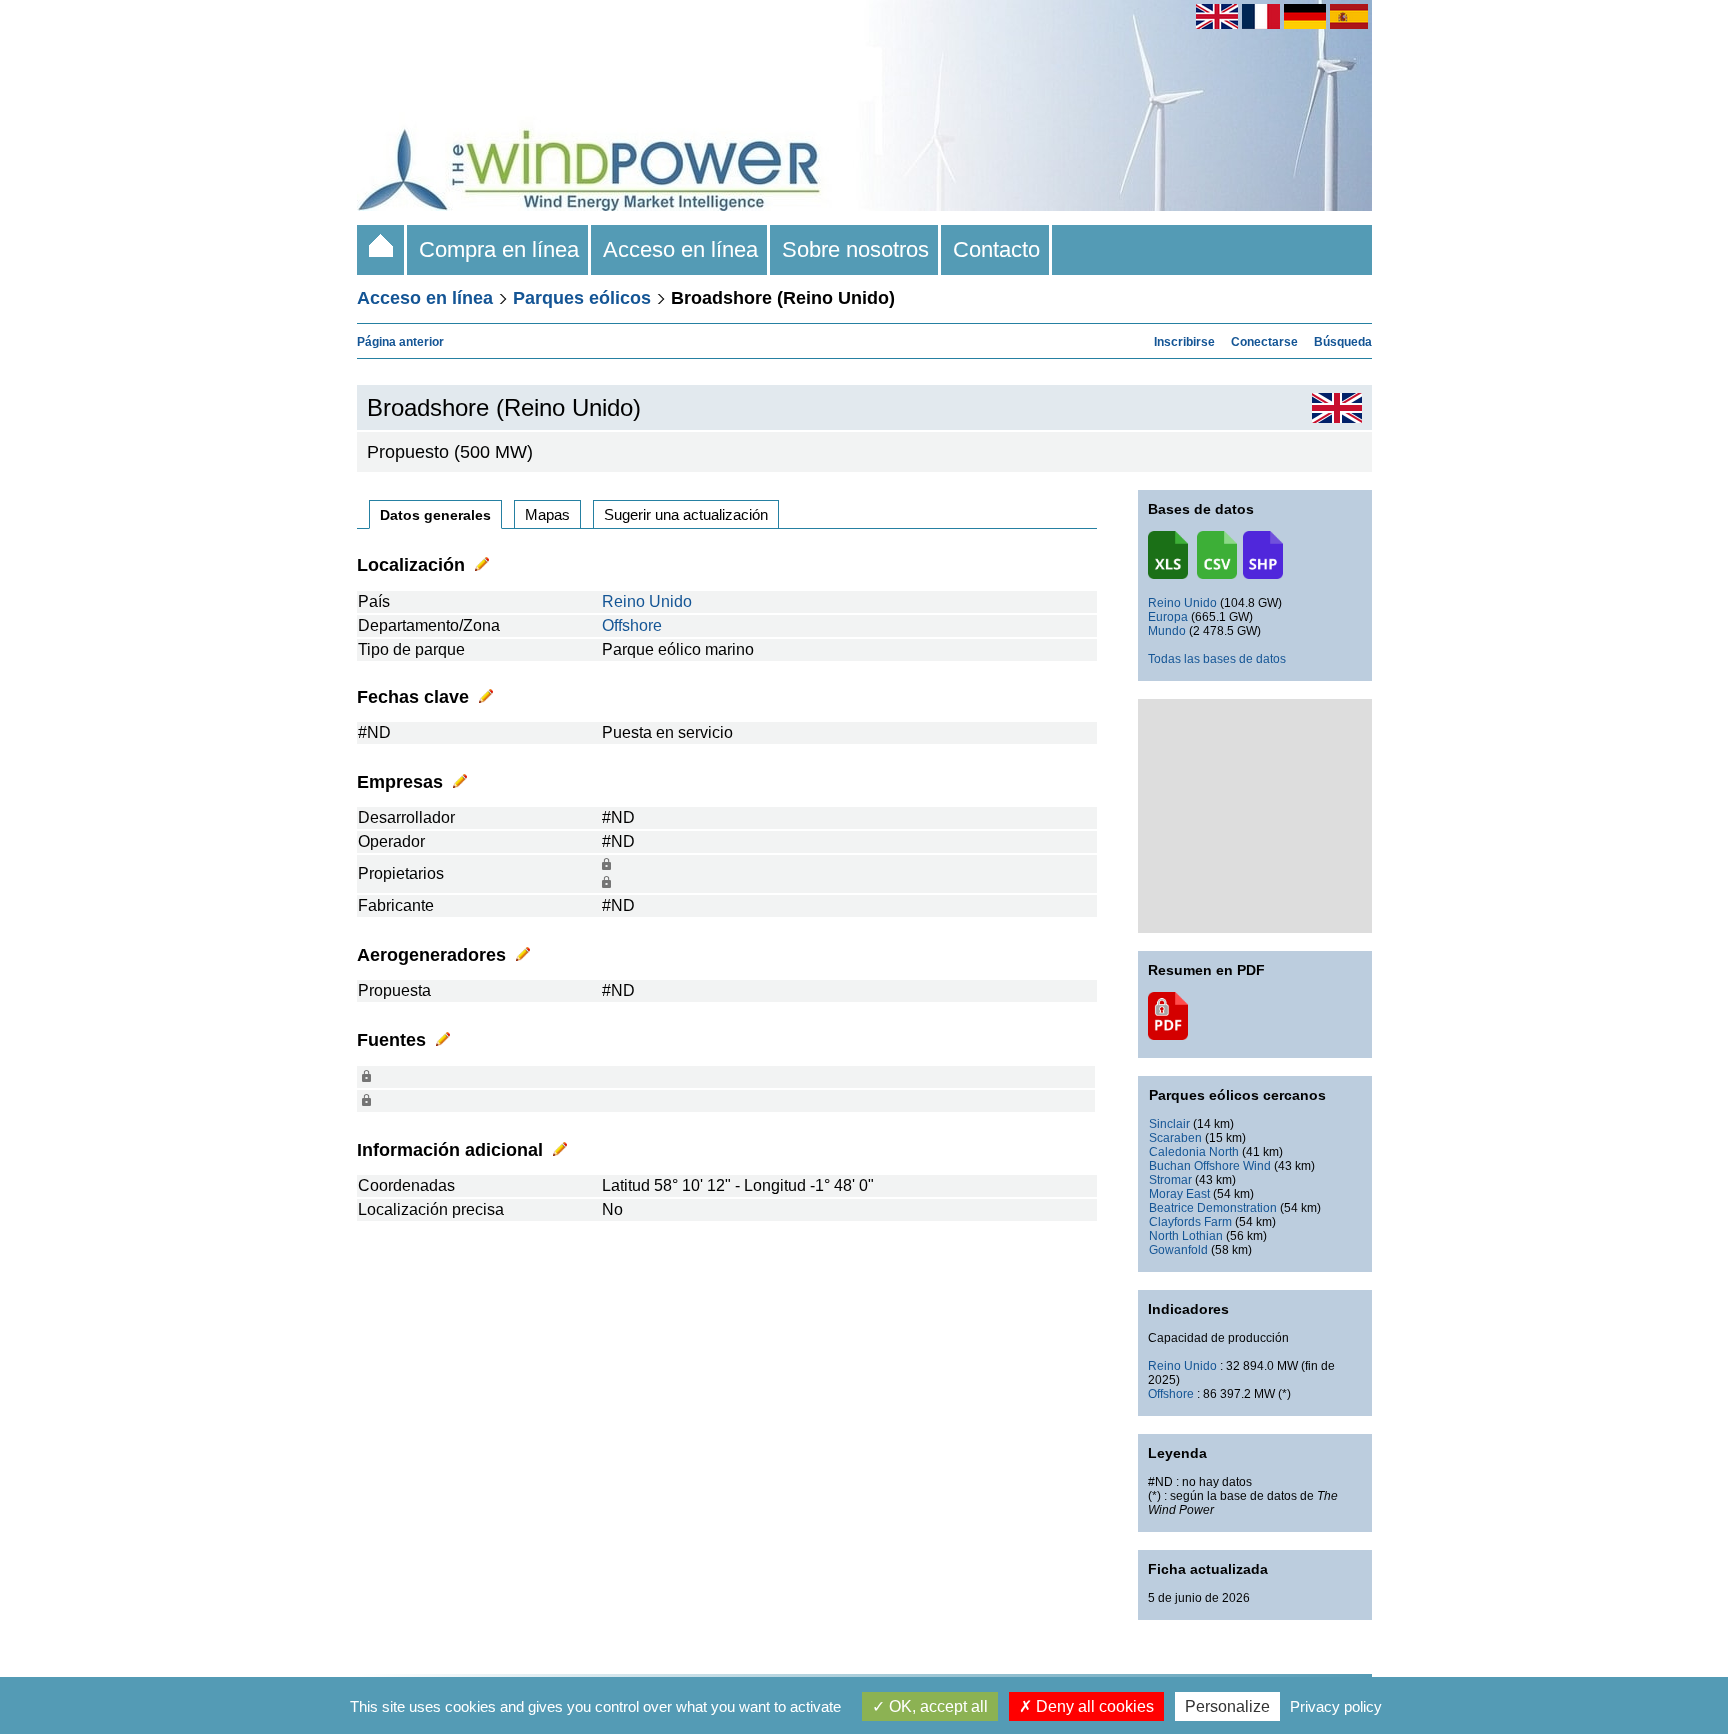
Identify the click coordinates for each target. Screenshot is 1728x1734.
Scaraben (1175, 1138)
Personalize (1227, 1706)
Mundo (1167, 631)
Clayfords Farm (1190, 1222)
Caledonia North (1194, 1152)
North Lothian (1186, 1236)
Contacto (996, 249)
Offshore (632, 625)
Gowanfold (1178, 1250)
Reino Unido (647, 601)
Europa (1168, 617)
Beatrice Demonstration (1213, 1208)
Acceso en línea (680, 249)
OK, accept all (936, 1706)
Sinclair (1169, 1124)
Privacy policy (1336, 1706)
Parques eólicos (582, 298)
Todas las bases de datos (1217, 659)
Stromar (1170, 1180)
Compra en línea (499, 249)
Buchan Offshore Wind (1210, 1166)
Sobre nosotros (855, 249)
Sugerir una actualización (686, 514)
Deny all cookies (1093, 1706)
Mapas (547, 514)
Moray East (1179, 1194)
